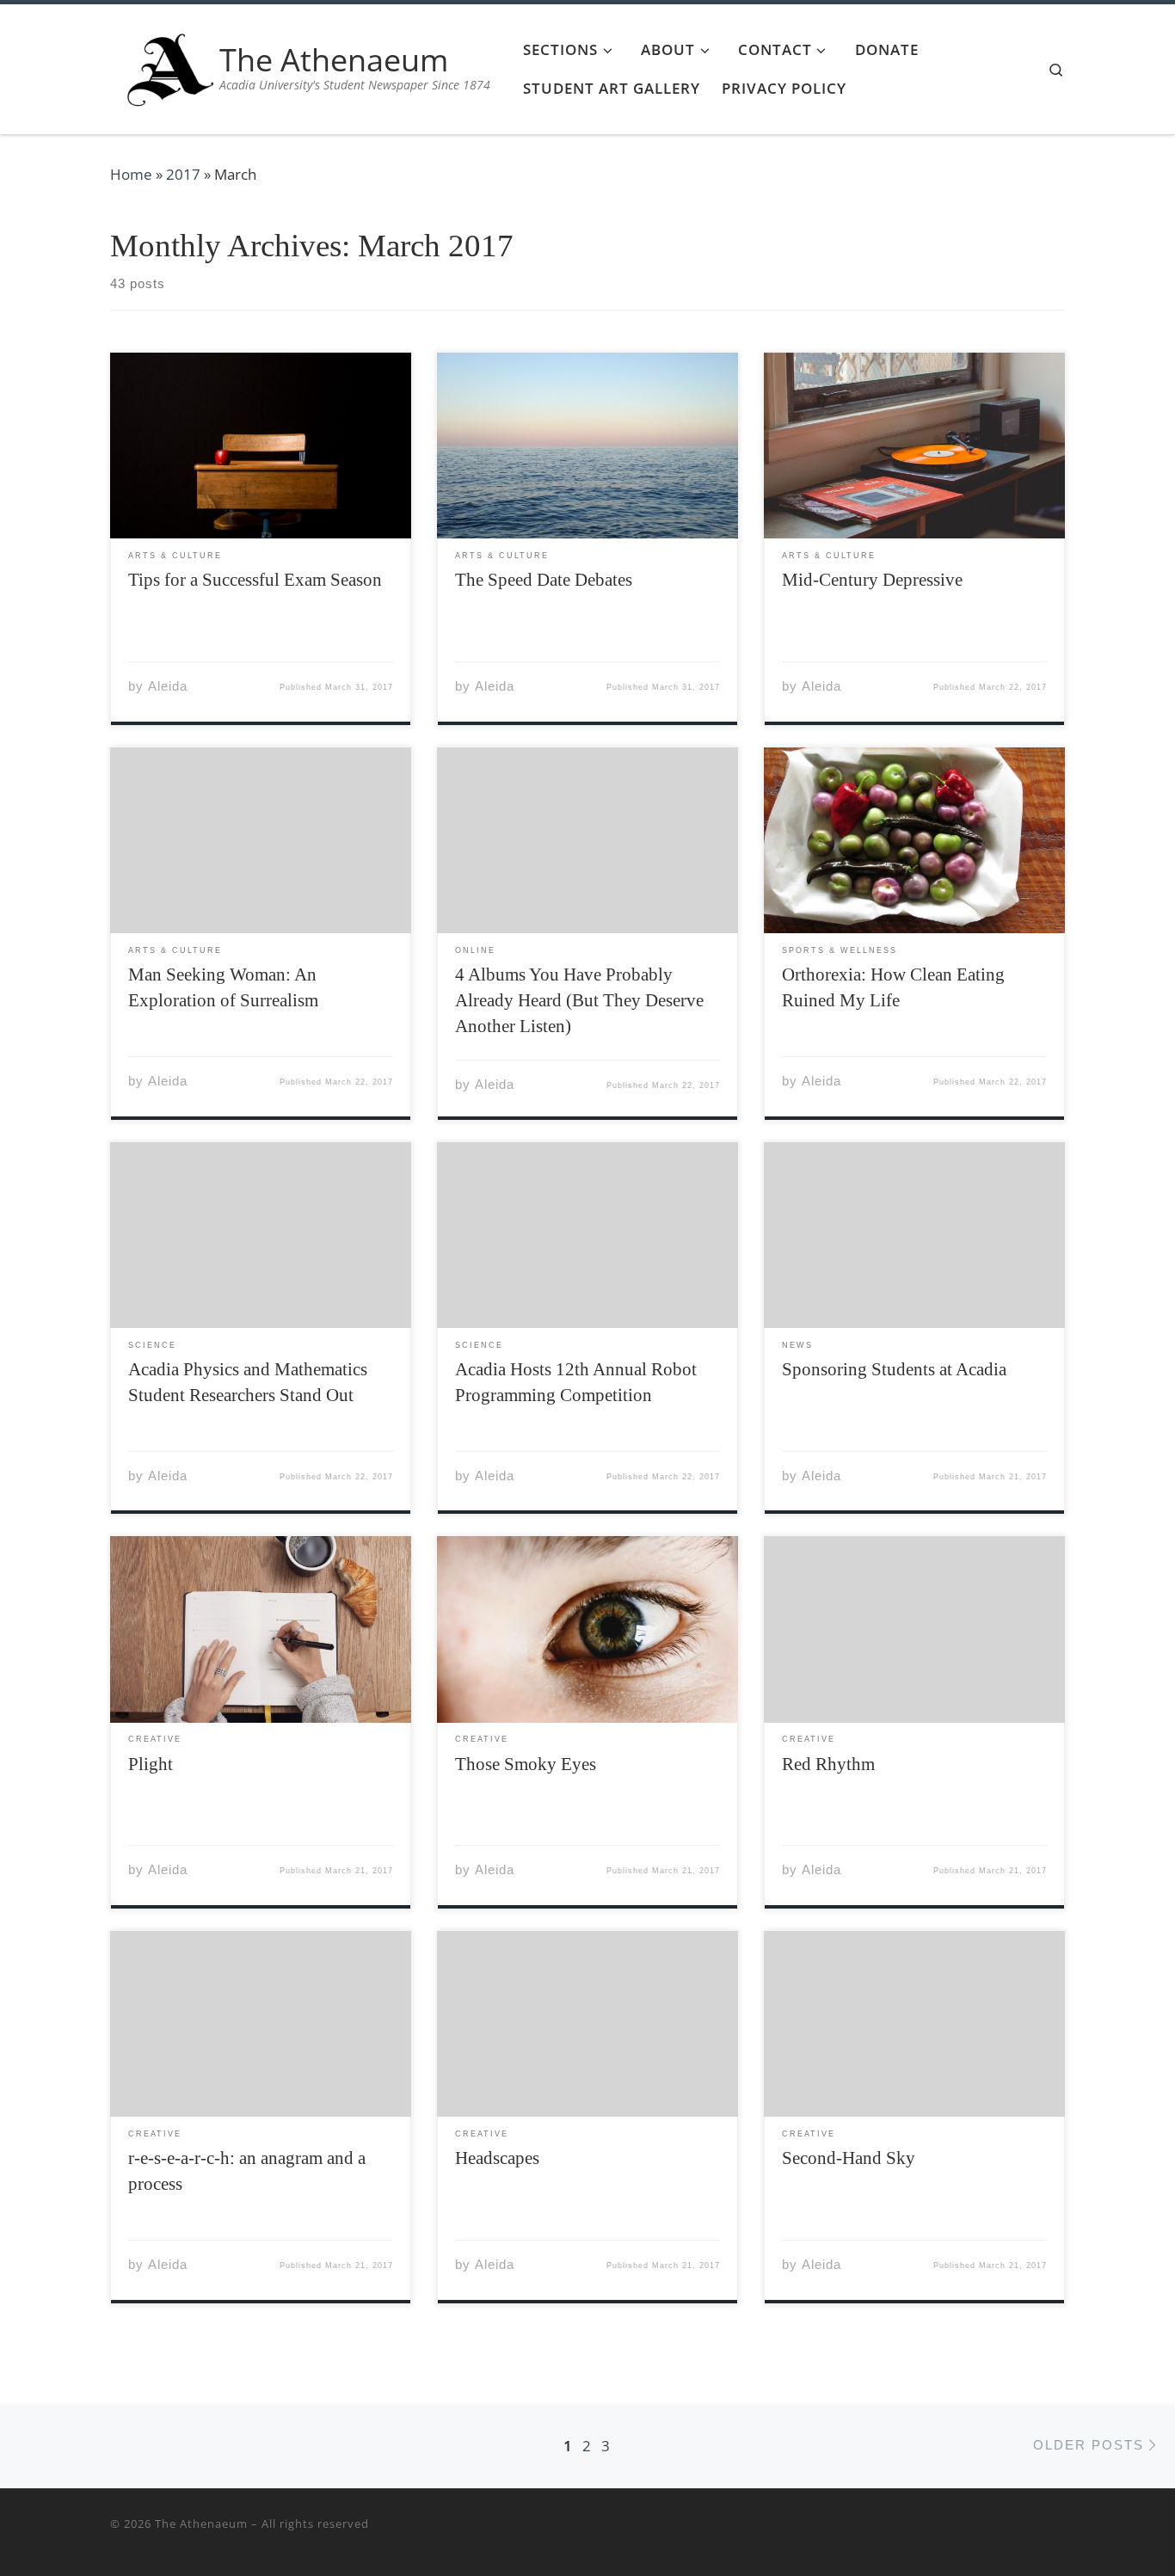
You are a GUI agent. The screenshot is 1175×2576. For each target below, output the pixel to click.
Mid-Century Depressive (872, 580)
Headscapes (497, 2158)
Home (131, 174)
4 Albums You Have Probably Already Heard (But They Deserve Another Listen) (579, 1000)
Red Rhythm (828, 1764)
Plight (151, 1764)
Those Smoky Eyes (526, 1764)
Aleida (168, 686)
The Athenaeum (201, 2524)
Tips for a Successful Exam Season (255, 580)
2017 (183, 174)
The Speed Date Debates (544, 580)
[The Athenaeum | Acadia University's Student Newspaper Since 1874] (170, 66)
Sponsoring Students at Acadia (894, 1369)
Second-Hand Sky (849, 2158)
